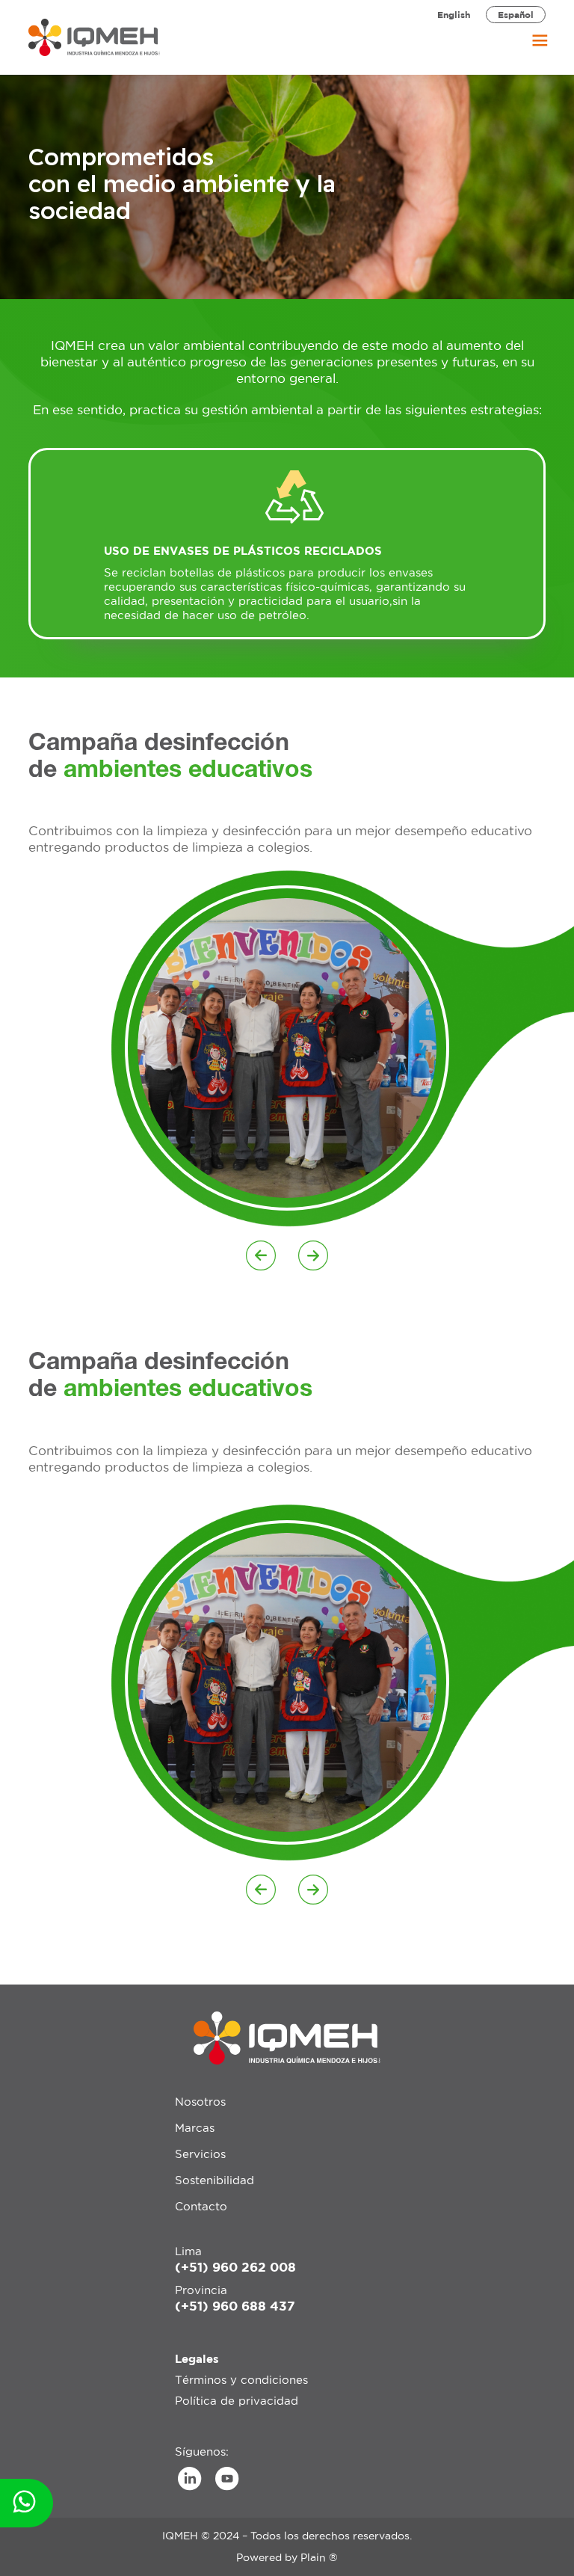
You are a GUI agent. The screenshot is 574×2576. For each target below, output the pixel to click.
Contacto (201, 2206)
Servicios (200, 2154)
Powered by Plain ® (287, 2557)
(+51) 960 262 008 (235, 2267)
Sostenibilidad (215, 2180)
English (454, 15)
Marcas (195, 2128)
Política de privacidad (237, 2401)
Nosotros (200, 2102)
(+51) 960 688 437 (235, 2306)
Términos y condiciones (241, 2380)
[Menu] (532, 37)
